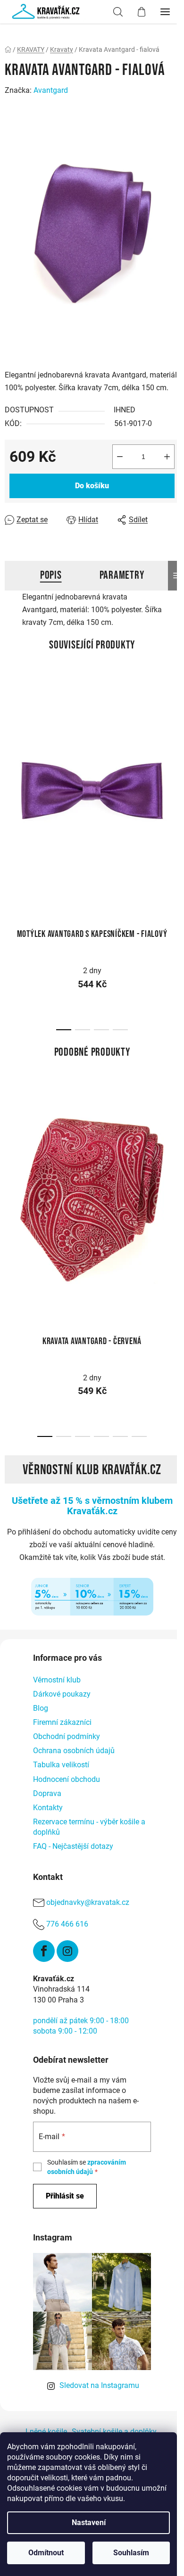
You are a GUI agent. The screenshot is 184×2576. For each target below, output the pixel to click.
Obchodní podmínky (67, 1736)
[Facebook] (44, 1951)
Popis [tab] (51, 575)
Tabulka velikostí (61, 1765)
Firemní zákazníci (62, 1722)
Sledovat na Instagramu (99, 2385)
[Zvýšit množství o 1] (167, 457)
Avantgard (51, 90)
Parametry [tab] (122, 575)
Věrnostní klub (57, 1680)
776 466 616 (67, 1924)
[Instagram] (67, 1951)
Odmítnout (46, 2553)
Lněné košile (46, 2432)
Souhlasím (131, 2553)
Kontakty (48, 1808)
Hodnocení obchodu (67, 1779)
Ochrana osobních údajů (74, 1751)
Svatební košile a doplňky (114, 2432)
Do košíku (92, 486)
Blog (41, 1708)
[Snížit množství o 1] (120, 457)
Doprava (47, 1793)
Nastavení (89, 2523)
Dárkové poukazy (62, 1694)
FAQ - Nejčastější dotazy (73, 1846)
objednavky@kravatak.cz (88, 1902)
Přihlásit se (65, 2196)
